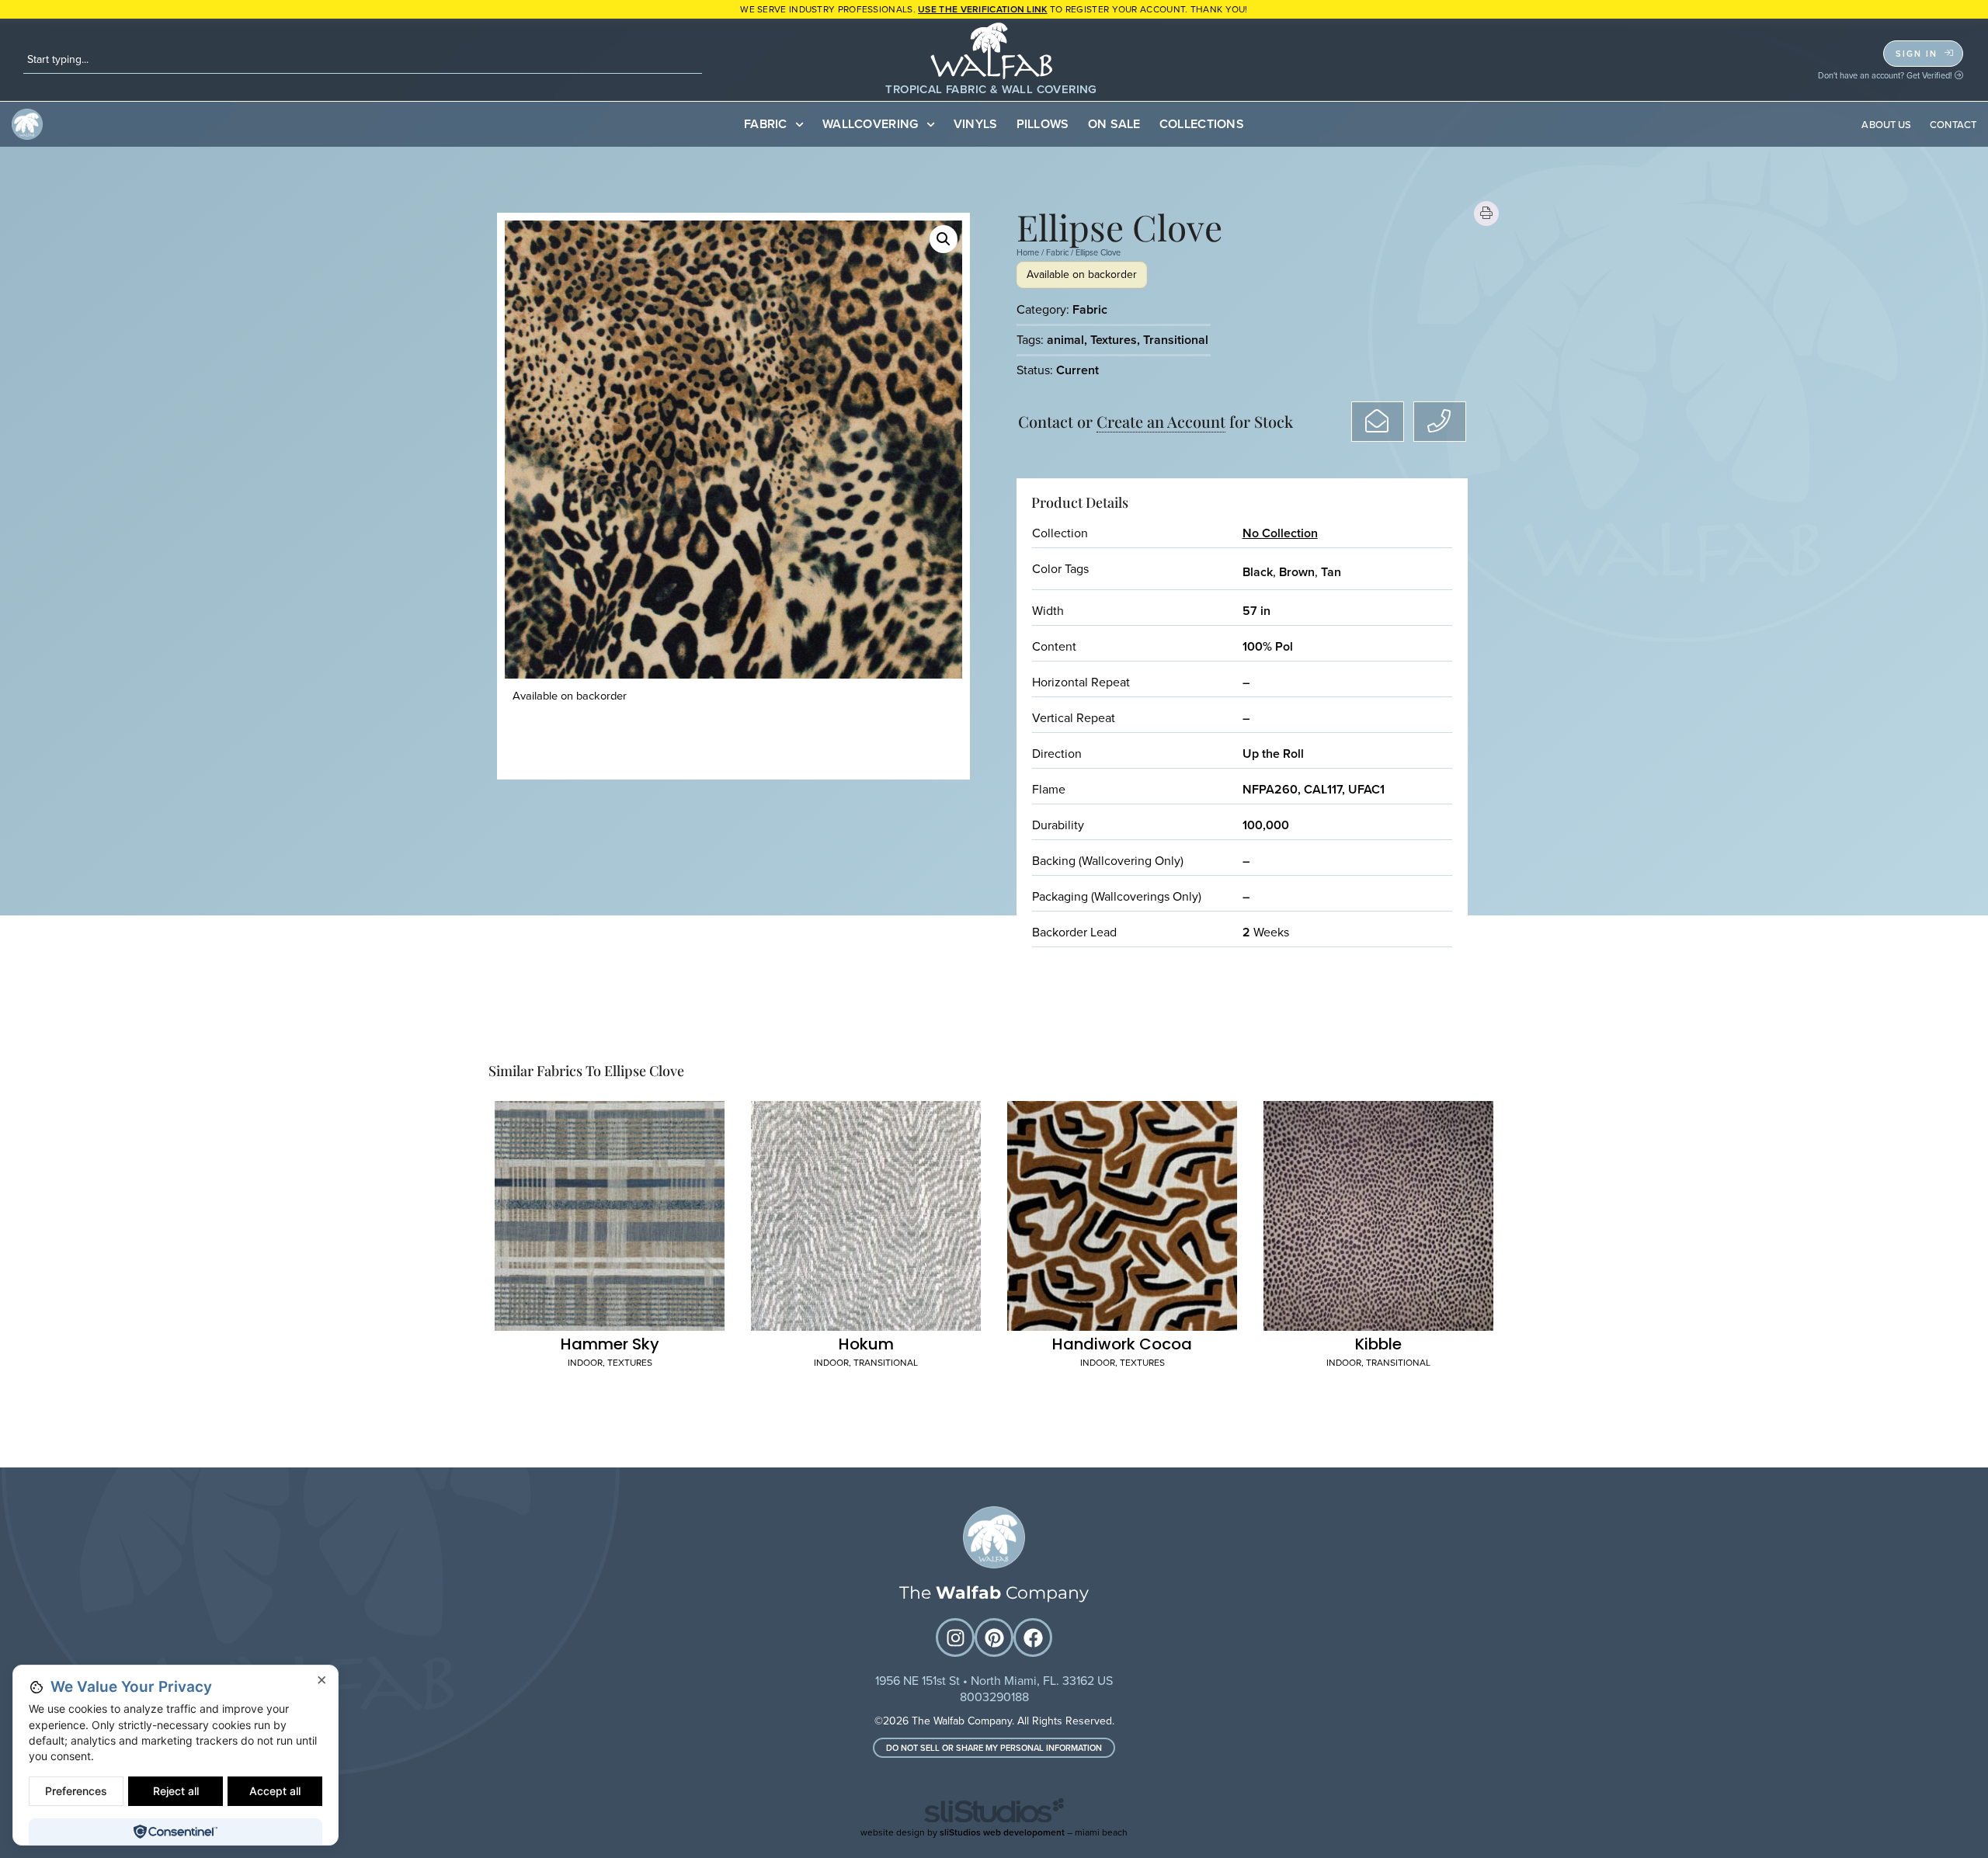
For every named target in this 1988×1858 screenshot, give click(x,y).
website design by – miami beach (994, 1832)
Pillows (1043, 124)
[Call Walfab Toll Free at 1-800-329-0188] (1440, 422)
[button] (944, 239)
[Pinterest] (994, 1637)
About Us (1886, 125)
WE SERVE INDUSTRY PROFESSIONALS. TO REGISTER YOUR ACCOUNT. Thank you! (994, 9)
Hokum (866, 1344)
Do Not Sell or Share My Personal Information (994, 1748)
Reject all (176, 1791)
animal (1065, 340)
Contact (1953, 125)
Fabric (766, 124)
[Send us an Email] (1378, 422)
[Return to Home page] (994, 1537)
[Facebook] (1033, 1637)
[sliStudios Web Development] (994, 1813)
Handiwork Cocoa (1122, 1344)
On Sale (1114, 124)
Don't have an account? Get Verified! (1886, 75)
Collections (1202, 124)
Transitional (1176, 340)
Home (1028, 252)
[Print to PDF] (1487, 214)
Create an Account (1161, 421)
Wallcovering (871, 124)
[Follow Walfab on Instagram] (955, 1637)
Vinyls (976, 124)
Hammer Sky (610, 1344)
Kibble (1378, 1344)
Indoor (585, 1363)
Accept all (275, 1791)
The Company (994, 1593)
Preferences (76, 1791)
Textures (1114, 340)
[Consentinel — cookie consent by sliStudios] (175, 1832)
